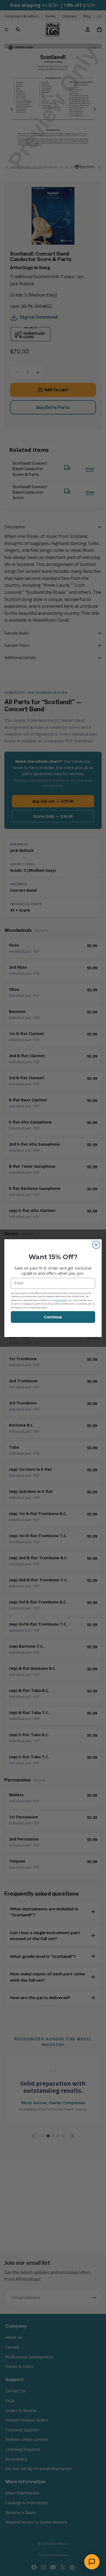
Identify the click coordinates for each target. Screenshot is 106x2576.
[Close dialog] (96, 1245)
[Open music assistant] (92, 2562)
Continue (53, 1317)
